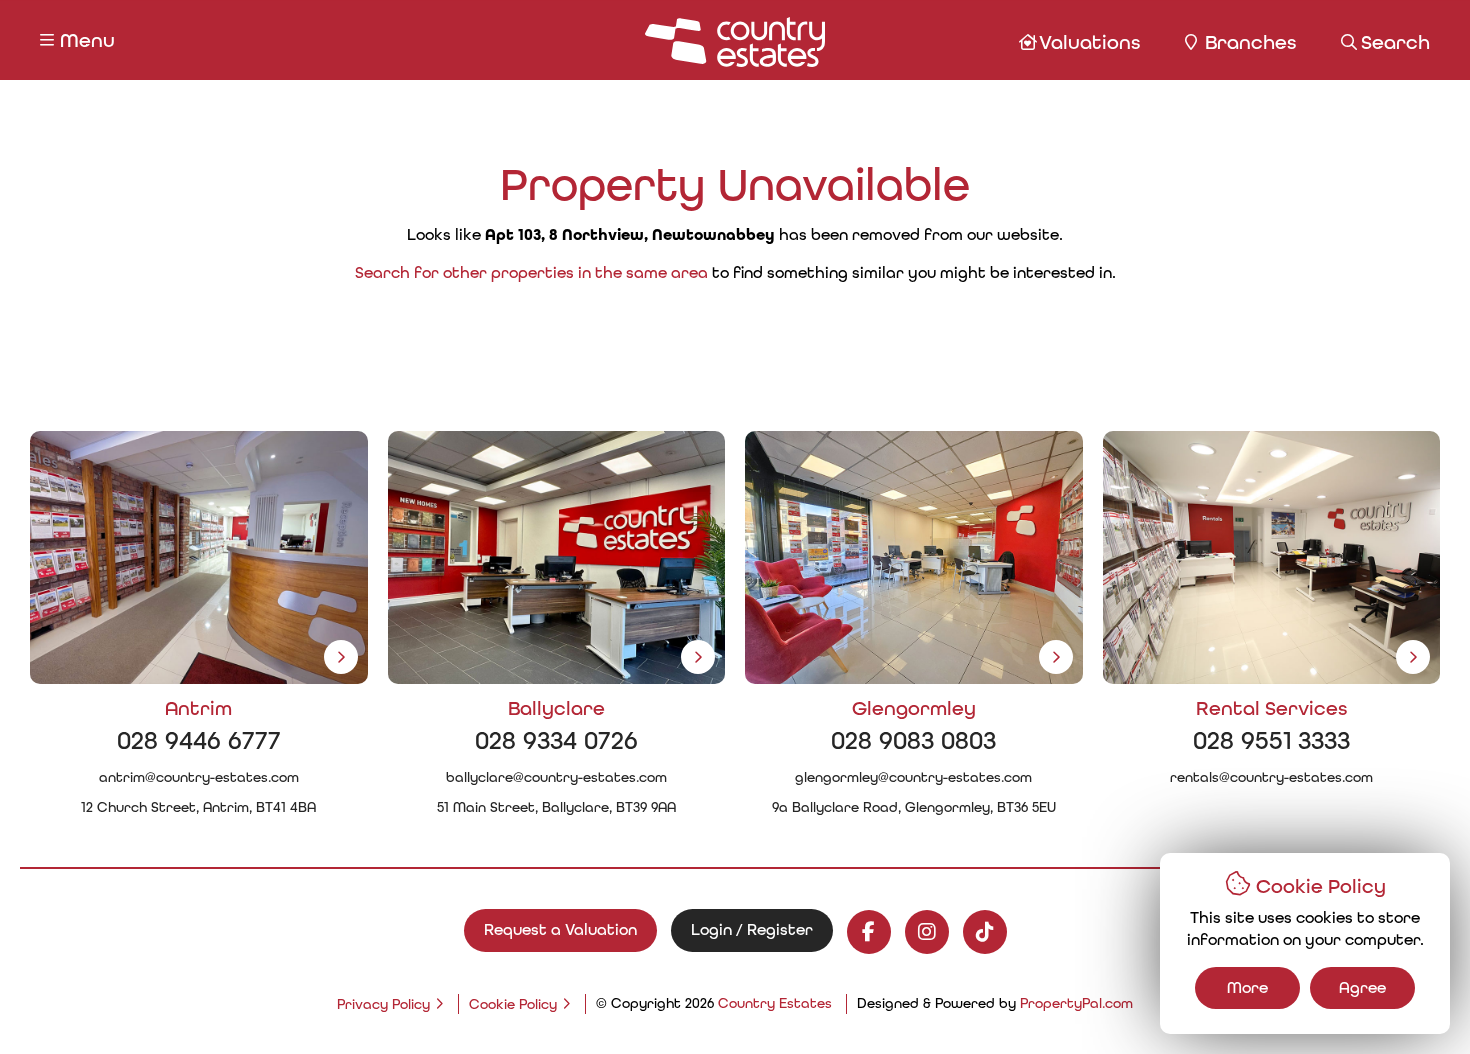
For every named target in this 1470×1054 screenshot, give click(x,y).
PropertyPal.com (1076, 1003)
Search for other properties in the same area (531, 272)
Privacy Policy (383, 1004)
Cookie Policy (513, 1004)
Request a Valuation (560, 929)
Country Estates (775, 1003)
